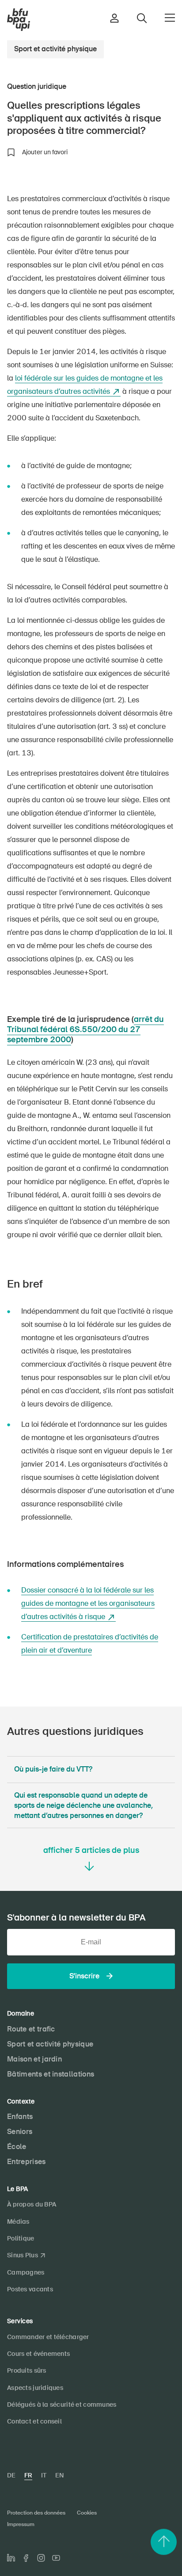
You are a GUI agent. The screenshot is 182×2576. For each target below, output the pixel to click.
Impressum (21, 2524)
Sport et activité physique (55, 49)
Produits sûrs (27, 2370)
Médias (18, 2222)
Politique (21, 2238)
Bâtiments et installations (51, 2074)
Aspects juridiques (35, 2388)
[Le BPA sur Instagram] (41, 2558)
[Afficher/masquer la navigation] (170, 18)
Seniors (20, 2132)
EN (59, 2475)
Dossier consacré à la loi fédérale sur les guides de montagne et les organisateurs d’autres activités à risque (88, 1603)
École (17, 2147)
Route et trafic (31, 2029)
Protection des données (36, 2513)
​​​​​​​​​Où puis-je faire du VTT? (53, 1769)
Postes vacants (30, 2289)
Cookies (87, 2513)
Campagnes (26, 2272)
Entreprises (27, 2162)
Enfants (20, 2117)
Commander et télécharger (48, 2337)
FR (28, 2475)
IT (44, 2475)
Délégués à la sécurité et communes (62, 2405)
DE (11, 2475)
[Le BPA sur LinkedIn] (11, 2558)
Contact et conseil (34, 2421)
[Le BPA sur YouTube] (56, 2558)
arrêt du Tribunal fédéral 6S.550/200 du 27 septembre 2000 (85, 1030)
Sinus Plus (23, 2255)
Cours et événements (38, 2354)
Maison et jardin (34, 2059)
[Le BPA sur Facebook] (26, 2558)
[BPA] (19, 20)
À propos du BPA (32, 2204)
